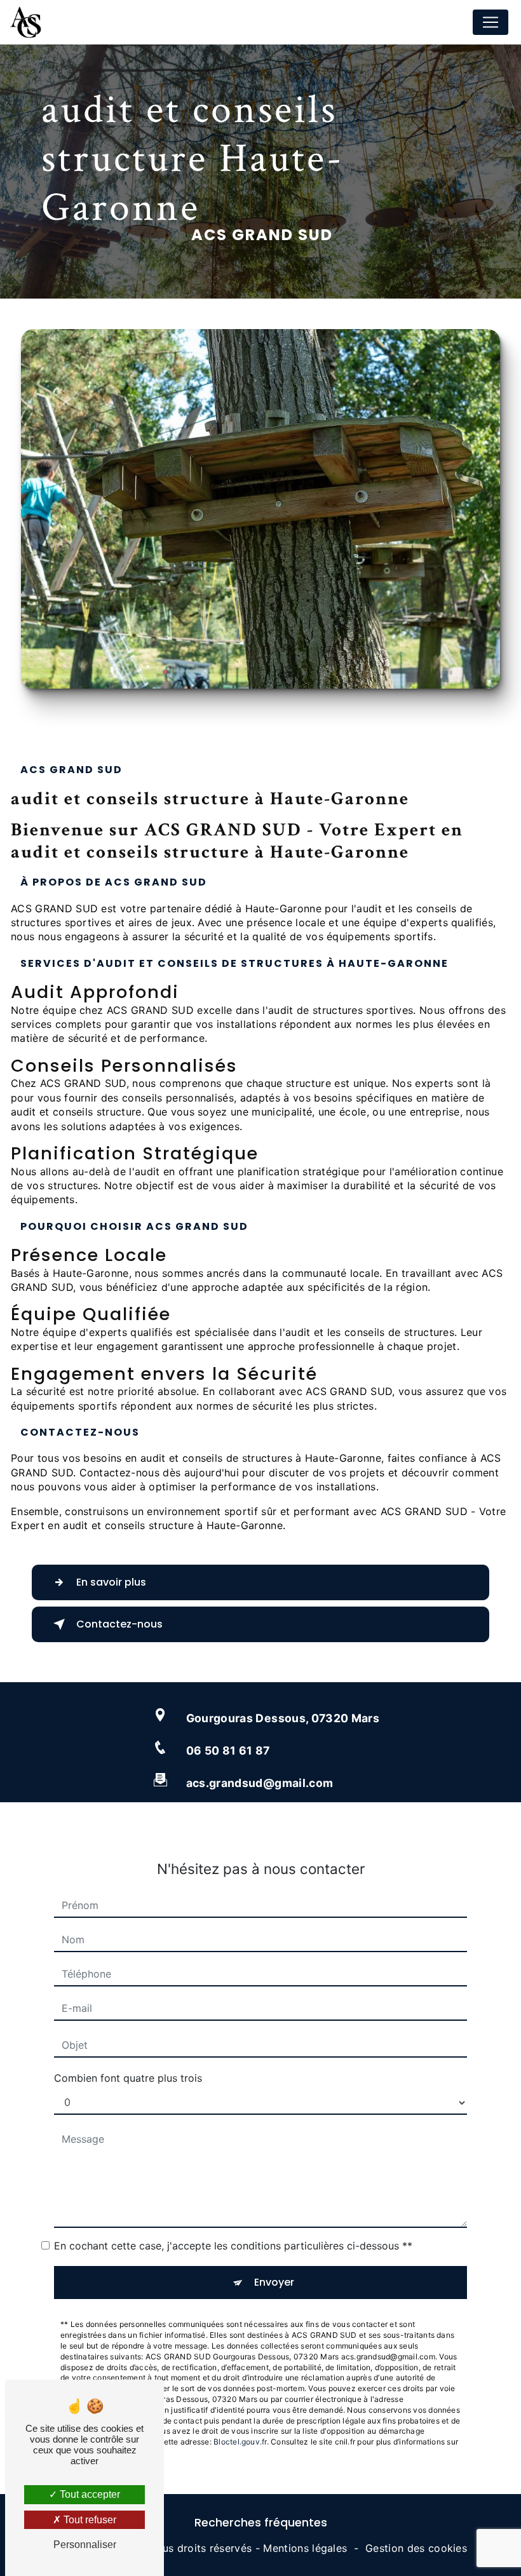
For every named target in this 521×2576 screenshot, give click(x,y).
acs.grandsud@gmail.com (260, 1783)
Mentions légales (305, 2548)
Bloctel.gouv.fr (240, 2442)
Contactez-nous (119, 1624)
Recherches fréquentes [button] (261, 2523)
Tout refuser (89, 2520)
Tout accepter (89, 2494)
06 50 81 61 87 (228, 1750)
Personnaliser (85, 2545)
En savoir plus (111, 1582)
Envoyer (274, 2282)
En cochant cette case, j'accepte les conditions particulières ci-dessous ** (233, 2246)
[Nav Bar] (491, 22)
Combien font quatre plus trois (128, 2078)
